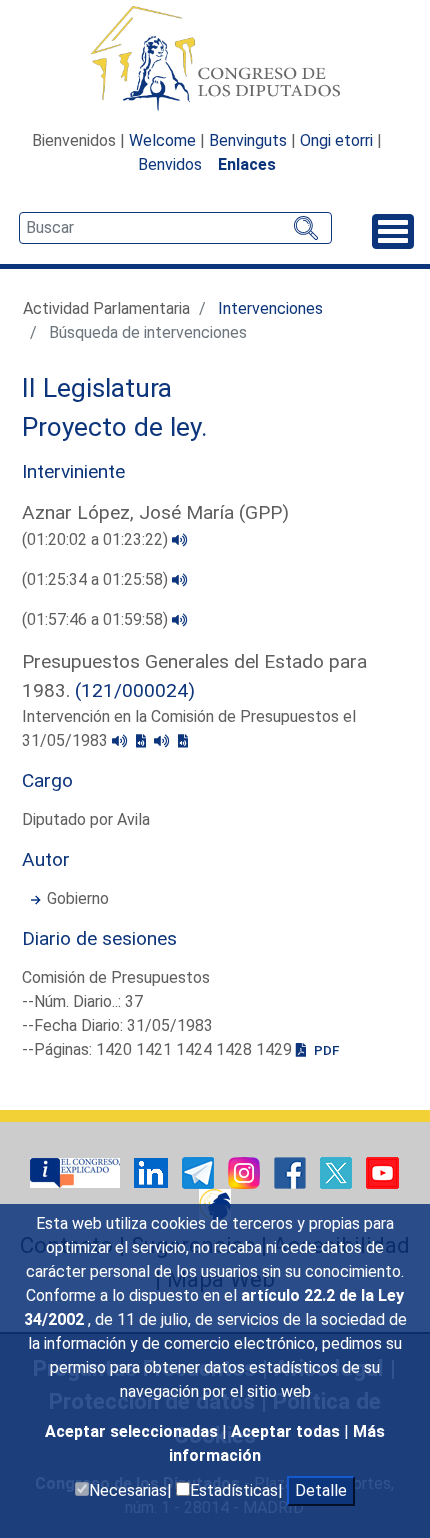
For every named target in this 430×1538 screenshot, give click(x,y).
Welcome (162, 140)
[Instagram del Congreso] (246, 1172)
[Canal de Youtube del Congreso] (382, 1172)
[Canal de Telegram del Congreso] (200, 1172)
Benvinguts (248, 140)
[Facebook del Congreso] (292, 1172)
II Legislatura (97, 388)
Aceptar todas (287, 1431)
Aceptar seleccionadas (133, 1431)
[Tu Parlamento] (77, 1172)
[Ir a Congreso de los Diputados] (215, 58)
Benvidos (170, 164)
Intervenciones (270, 308)
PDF (325, 1050)
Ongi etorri (336, 140)
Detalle (321, 1490)
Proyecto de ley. (115, 427)
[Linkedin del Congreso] (153, 1172)
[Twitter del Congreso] (338, 1172)
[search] (175, 228)
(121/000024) (135, 690)
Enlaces (247, 164)
